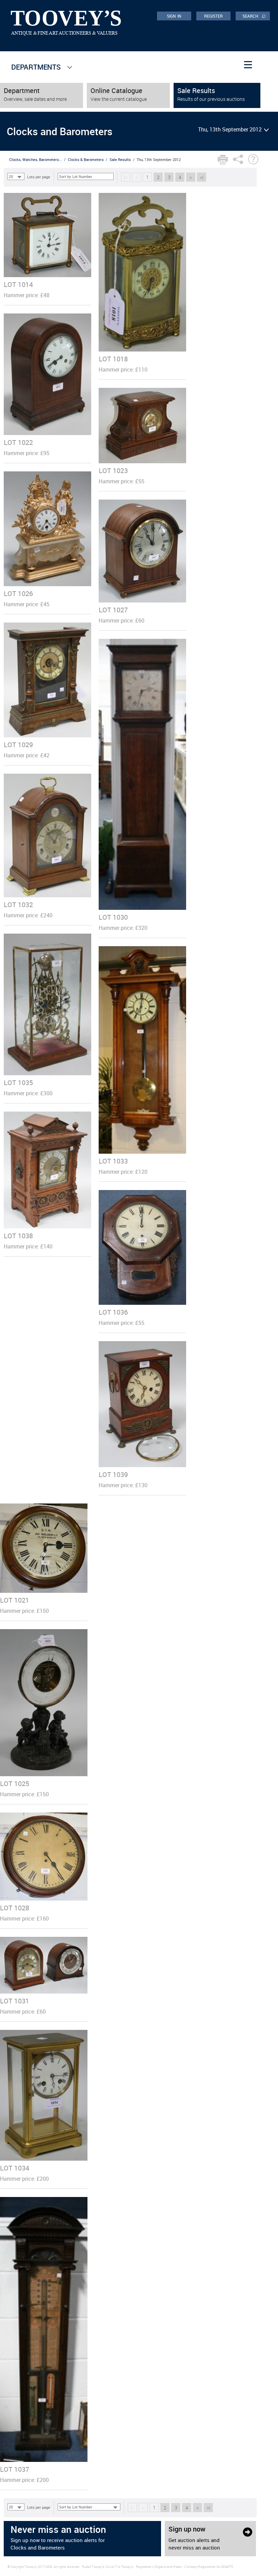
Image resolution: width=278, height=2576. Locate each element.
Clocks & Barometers (86, 159)
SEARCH (254, 16)
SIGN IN (174, 16)
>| (202, 177)
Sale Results (120, 159)
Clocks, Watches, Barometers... (36, 159)
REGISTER (214, 16)
